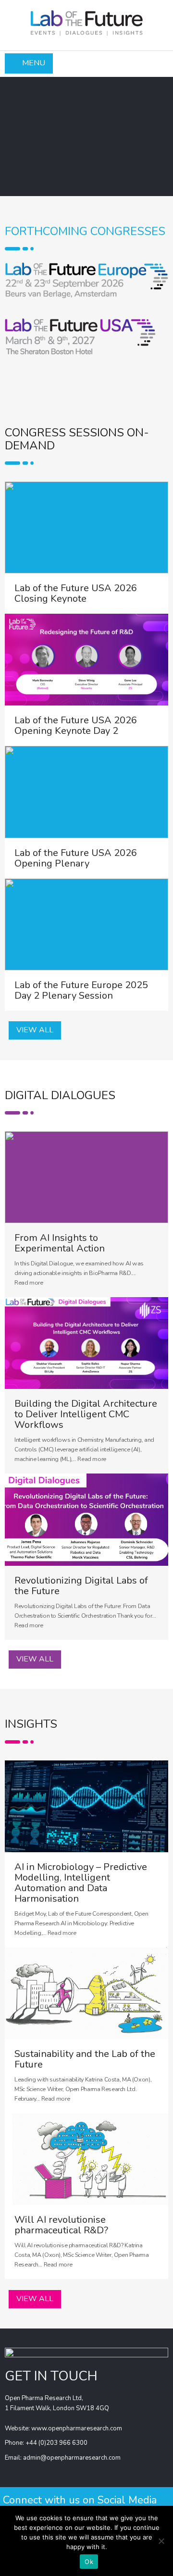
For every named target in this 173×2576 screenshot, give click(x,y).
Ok (89, 2562)
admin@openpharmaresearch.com (72, 2458)
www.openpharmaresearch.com (77, 2428)
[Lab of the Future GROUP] (86, 20)
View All (35, 1030)
